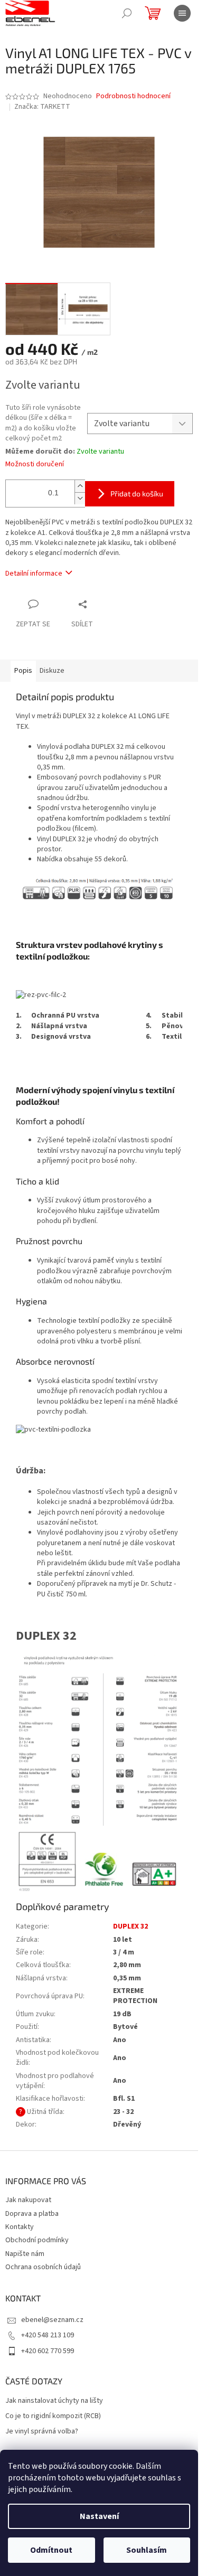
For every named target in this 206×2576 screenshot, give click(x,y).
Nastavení (99, 2516)
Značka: (42, 107)
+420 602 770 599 (48, 2351)
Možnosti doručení (35, 464)
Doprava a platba (32, 2214)
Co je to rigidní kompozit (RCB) (53, 2416)
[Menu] (182, 13)
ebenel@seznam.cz (52, 2320)
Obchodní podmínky (37, 2240)
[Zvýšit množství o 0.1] (80, 486)
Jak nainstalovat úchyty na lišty (54, 2401)
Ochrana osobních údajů (43, 2267)
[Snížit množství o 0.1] (80, 498)
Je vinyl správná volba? (42, 2432)
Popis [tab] (23, 671)
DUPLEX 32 (130, 1926)
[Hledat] (127, 13)
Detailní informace (34, 574)
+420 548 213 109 (48, 2335)
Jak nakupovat (28, 2200)
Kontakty (20, 2227)
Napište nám (25, 2254)
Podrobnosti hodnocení (133, 96)
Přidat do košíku (137, 493)
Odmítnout (51, 2550)
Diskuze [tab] (52, 671)
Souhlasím (147, 2550)
